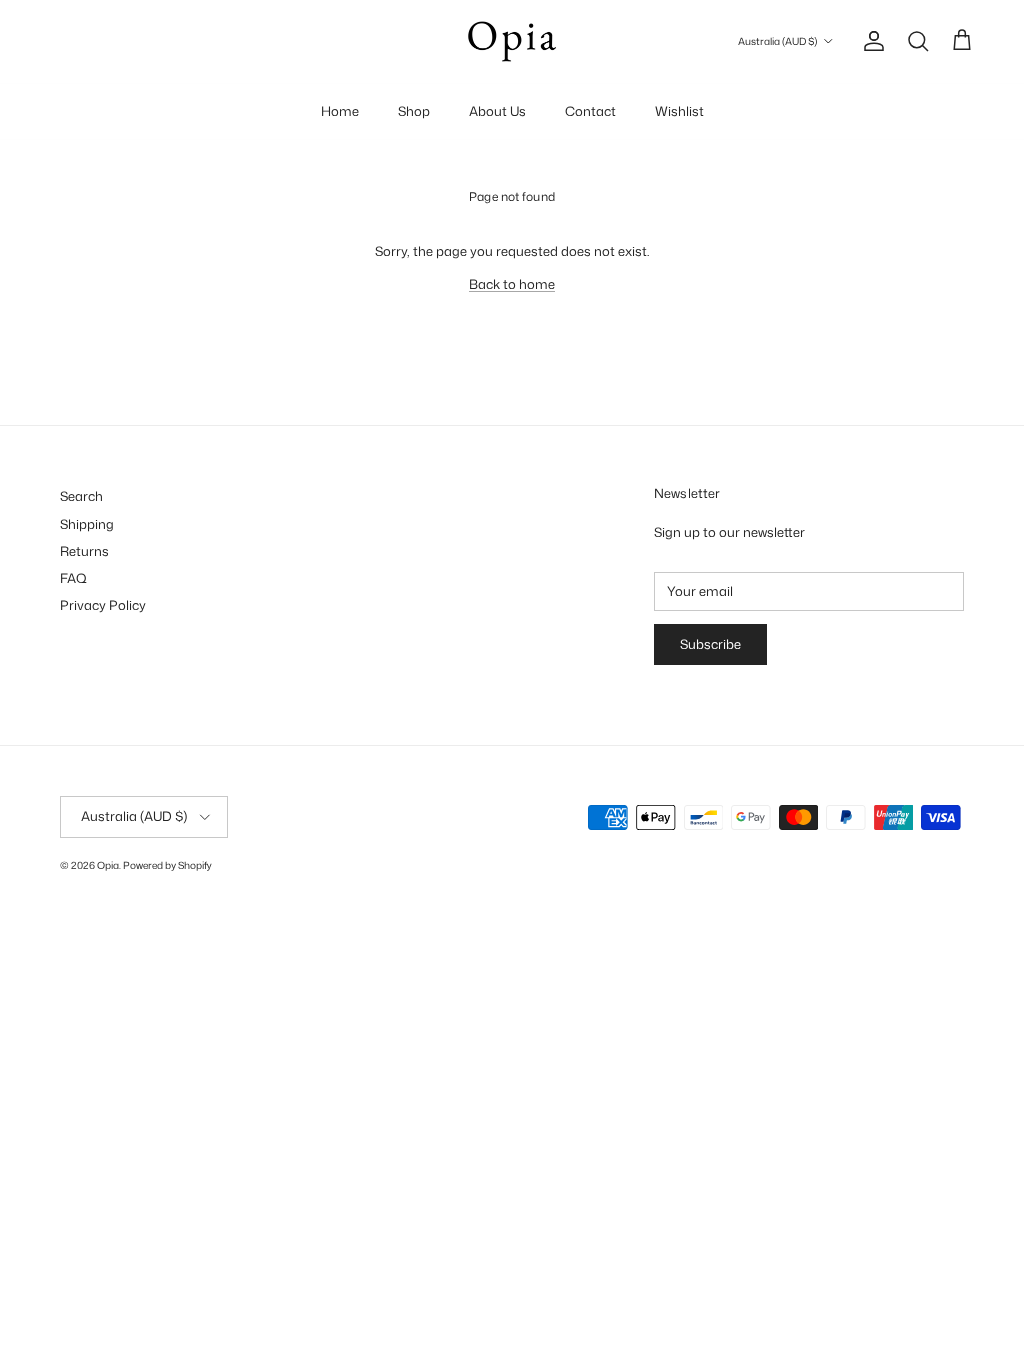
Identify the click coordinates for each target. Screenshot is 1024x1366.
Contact (590, 111)
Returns (84, 551)
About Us (497, 111)
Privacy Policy (103, 605)
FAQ (73, 578)
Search (81, 496)
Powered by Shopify (167, 865)
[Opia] (512, 41)
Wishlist (679, 111)
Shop (414, 111)
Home (340, 111)
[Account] (870, 41)
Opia (108, 865)
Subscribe (710, 644)
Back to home (512, 284)
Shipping (87, 524)
